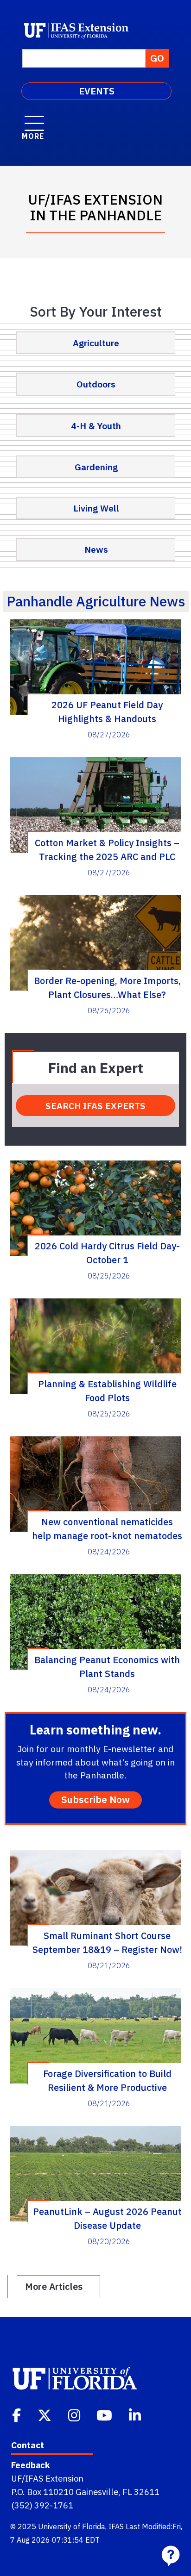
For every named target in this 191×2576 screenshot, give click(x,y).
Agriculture (96, 343)
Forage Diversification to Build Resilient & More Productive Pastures (107, 2080)
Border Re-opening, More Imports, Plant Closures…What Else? (107, 987)
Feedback (30, 2465)
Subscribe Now (95, 1799)
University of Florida (72, 2526)
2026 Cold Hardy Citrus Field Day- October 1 (107, 1253)
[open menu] (34, 119)
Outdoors (96, 384)
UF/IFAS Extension (47, 2478)
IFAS (116, 2526)
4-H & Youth (96, 426)
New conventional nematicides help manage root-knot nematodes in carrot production (107, 1528)
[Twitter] (45, 2414)
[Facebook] (17, 2414)
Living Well (96, 508)
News (96, 549)
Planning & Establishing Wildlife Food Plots (107, 1391)
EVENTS (97, 91)
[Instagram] (75, 2414)
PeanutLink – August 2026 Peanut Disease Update (107, 2218)
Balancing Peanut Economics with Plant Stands (107, 1666)
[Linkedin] (136, 2414)
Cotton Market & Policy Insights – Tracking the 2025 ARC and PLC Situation (107, 849)
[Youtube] (105, 2414)
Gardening (96, 467)
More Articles (54, 2286)
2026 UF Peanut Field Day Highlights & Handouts (107, 711)
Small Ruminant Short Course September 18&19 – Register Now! (107, 1942)
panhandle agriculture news (96, 601)
